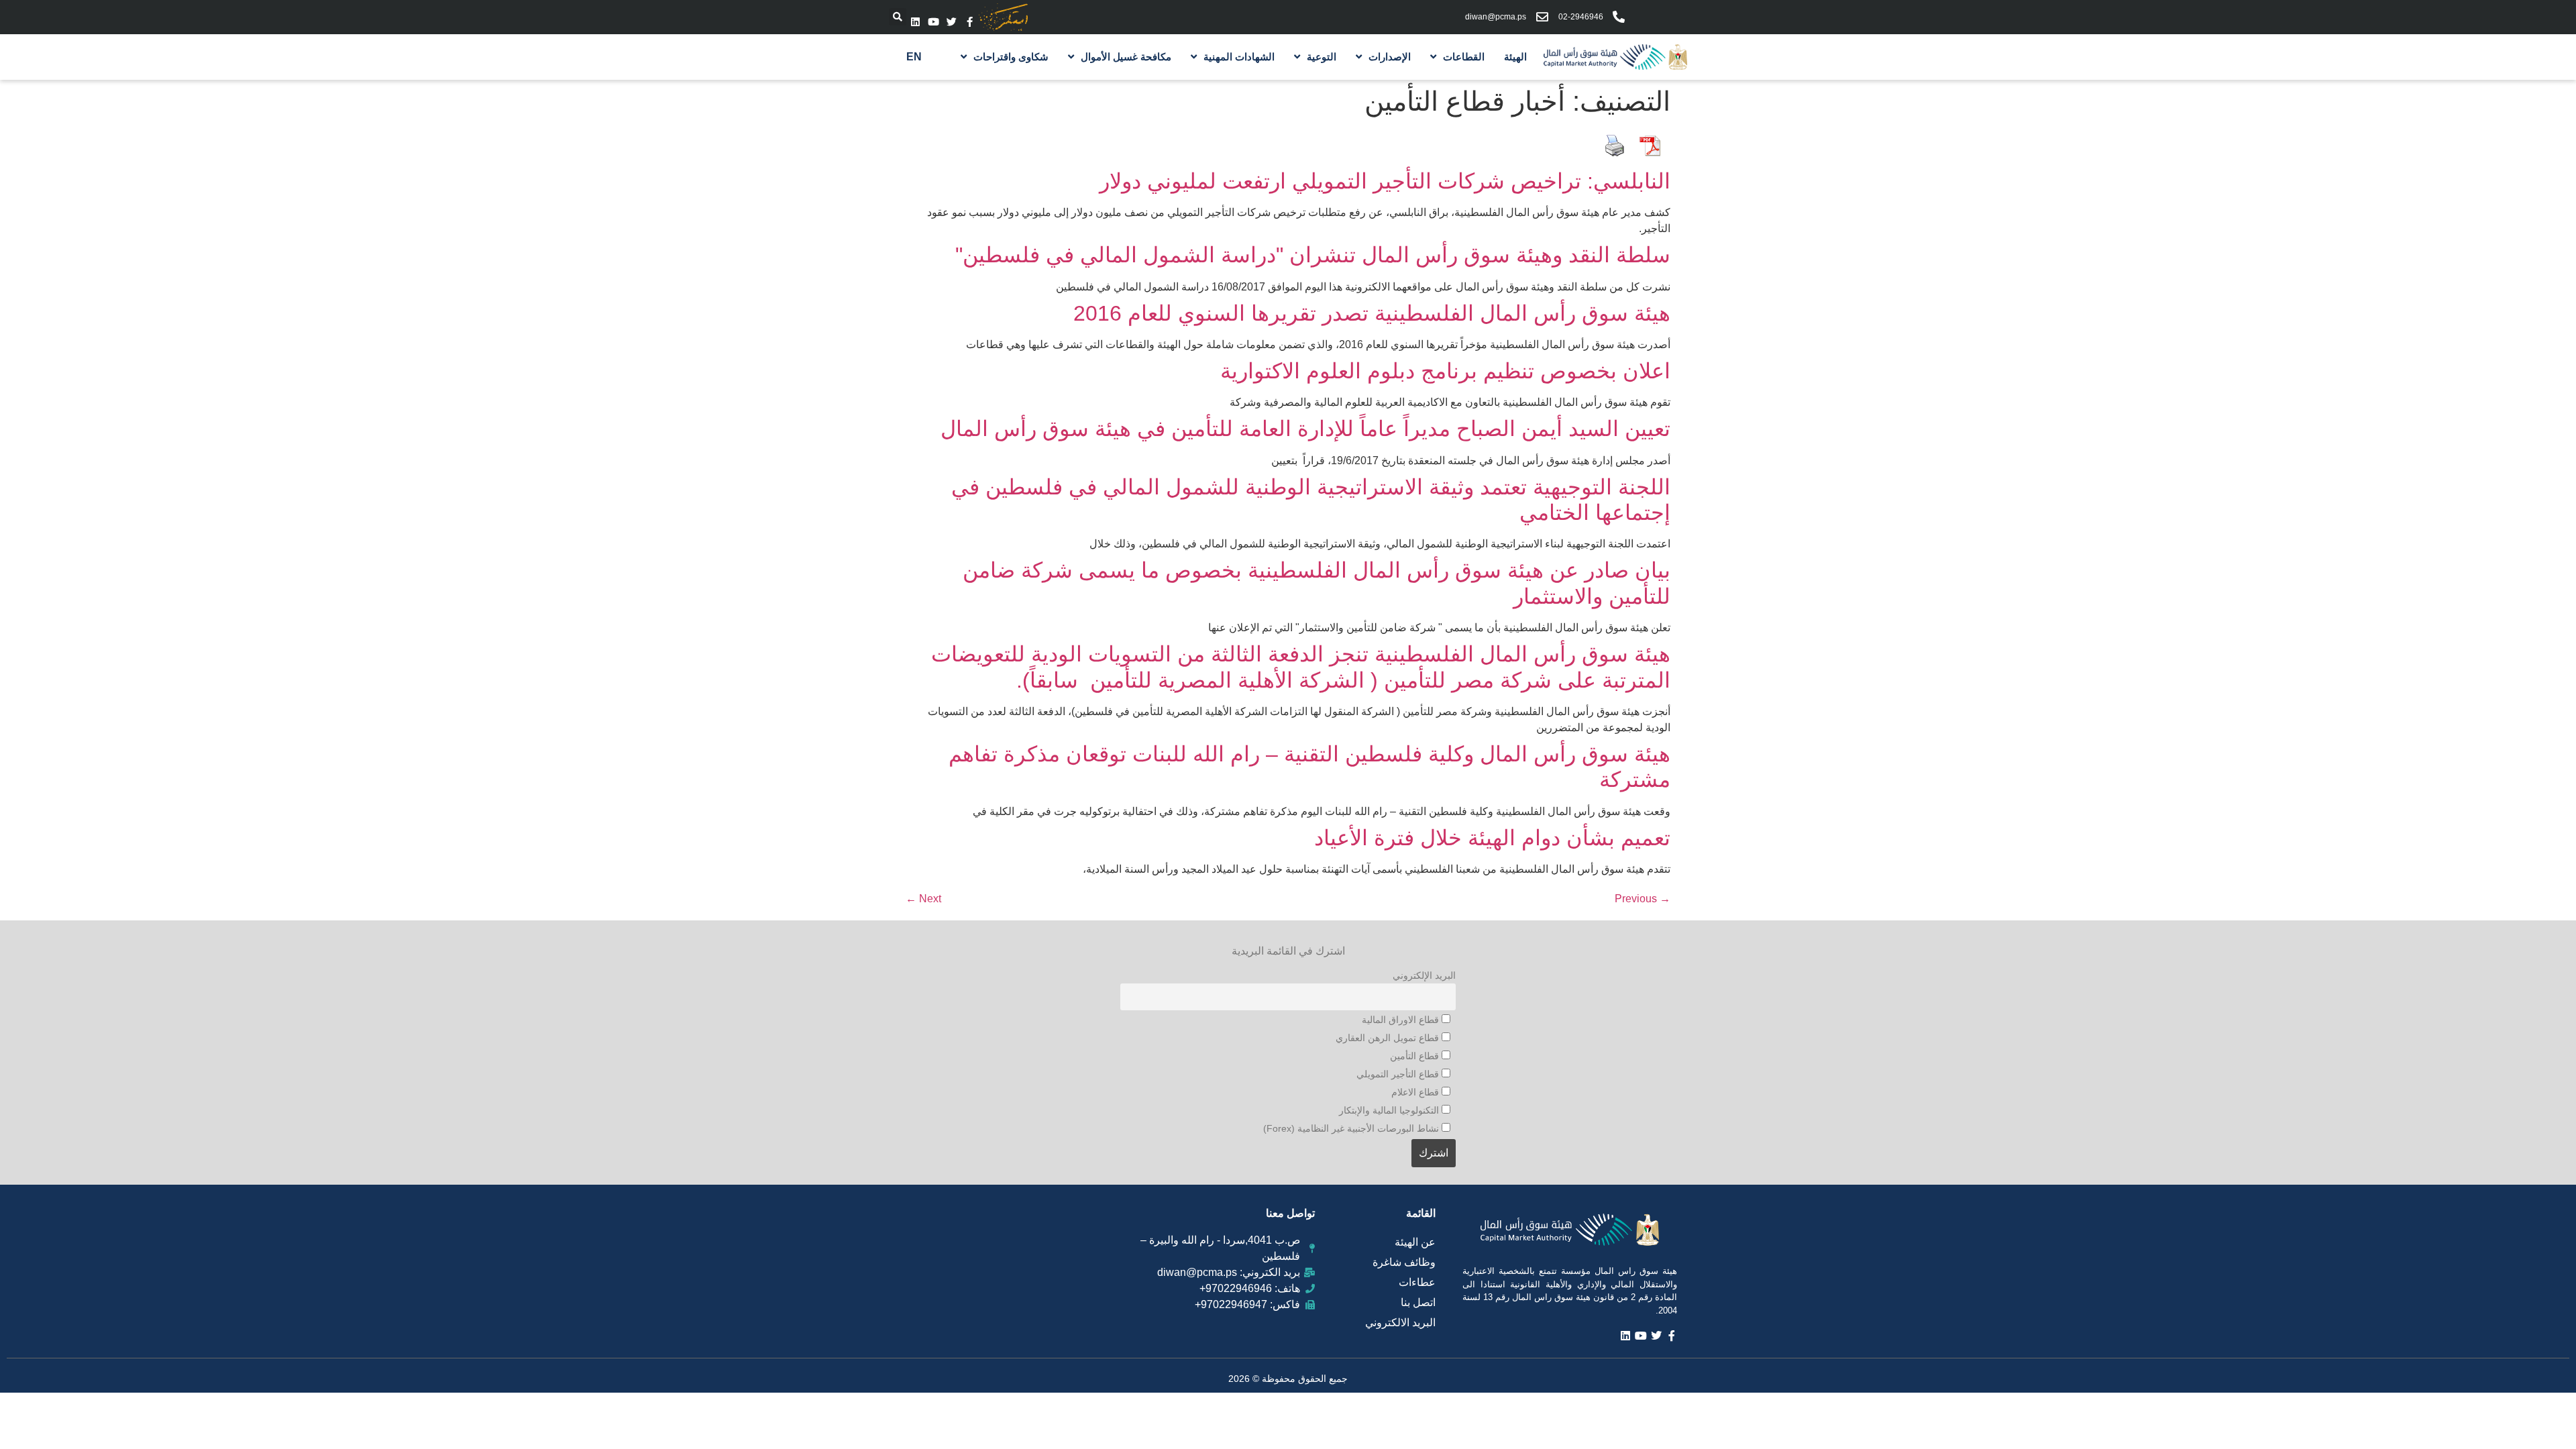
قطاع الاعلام (1416, 1092)
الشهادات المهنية (1239, 57)
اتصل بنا (1418, 1302)
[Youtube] (933, 22)
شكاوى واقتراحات (1011, 57)
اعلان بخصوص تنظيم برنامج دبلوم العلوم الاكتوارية (1445, 371)
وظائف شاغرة (1404, 1262)
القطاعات (1464, 57)
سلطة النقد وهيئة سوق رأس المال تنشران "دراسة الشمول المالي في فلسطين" (1313, 255)
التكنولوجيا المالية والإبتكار (1390, 1110)
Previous (1643, 899)
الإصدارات (1390, 57)
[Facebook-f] (970, 22)
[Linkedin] (915, 22)
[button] (898, 17)
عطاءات (1417, 1282)
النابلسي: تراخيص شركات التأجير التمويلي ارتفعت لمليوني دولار (1385, 181)
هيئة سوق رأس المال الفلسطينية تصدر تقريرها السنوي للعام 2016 (1372, 313)
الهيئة (1515, 57)
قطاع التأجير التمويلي (1399, 1074)
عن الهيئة (1415, 1242)
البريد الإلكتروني (1424, 975)
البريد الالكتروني (1400, 1323)
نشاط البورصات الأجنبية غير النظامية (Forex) (1352, 1128)
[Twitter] (952, 22)
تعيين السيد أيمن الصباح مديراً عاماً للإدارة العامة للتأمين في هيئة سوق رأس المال (1305, 429)
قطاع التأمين (1416, 1056)
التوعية (1322, 57)
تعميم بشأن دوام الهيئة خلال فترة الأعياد (1492, 838)
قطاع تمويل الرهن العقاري (1389, 1038)
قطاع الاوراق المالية (1402, 1020)
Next (923, 899)
